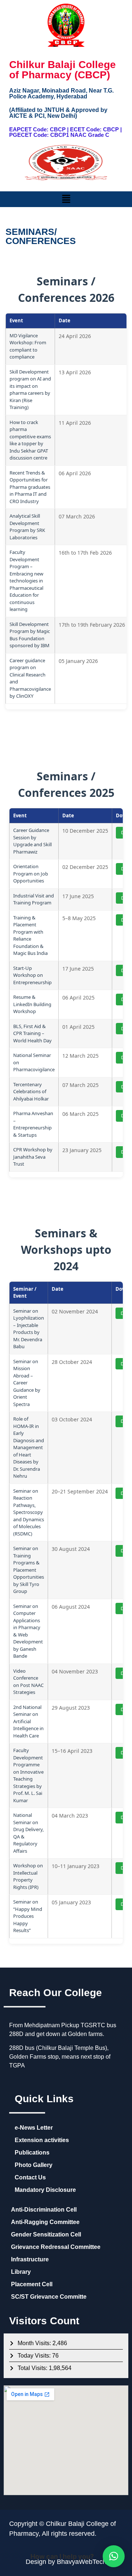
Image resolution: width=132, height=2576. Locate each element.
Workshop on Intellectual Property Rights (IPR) (28, 1876)
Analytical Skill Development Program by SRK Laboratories (27, 527)
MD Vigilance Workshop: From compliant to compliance (28, 346)
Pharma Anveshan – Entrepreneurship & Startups (33, 1124)
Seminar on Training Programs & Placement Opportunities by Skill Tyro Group (29, 1570)
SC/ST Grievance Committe (49, 2297)
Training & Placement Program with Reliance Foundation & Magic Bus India (30, 935)
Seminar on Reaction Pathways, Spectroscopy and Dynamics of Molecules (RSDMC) (29, 1512)
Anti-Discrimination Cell (44, 2210)
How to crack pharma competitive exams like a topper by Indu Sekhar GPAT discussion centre (30, 440)
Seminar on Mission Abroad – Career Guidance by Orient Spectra (27, 1383)
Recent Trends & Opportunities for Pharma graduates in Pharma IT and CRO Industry (30, 487)
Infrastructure (30, 2259)
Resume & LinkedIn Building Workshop (32, 1004)
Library (21, 2272)
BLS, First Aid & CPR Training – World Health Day (32, 1033)
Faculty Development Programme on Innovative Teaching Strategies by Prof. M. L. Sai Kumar (28, 1775)
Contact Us (30, 2177)
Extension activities (42, 2140)
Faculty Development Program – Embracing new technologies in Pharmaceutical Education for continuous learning (26, 581)
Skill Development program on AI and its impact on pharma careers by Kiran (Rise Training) (30, 390)
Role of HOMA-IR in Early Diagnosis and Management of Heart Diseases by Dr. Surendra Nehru (29, 1447)
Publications (32, 2153)
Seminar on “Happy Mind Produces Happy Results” (28, 1916)
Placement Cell (32, 2284)
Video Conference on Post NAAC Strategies (28, 1682)
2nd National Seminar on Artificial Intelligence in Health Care (28, 1721)
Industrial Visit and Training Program (34, 899)
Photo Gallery (34, 2165)
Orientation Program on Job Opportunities (31, 873)
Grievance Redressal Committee (56, 2247)
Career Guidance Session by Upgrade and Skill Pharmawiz (32, 841)
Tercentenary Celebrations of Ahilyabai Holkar (31, 1092)
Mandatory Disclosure (45, 2190)
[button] (66, 199)
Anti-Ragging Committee (45, 2222)
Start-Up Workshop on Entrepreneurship (32, 975)
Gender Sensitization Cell (46, 2234)
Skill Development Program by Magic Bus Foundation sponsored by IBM (30, 635)
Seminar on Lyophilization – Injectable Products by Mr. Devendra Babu (29, 1329)
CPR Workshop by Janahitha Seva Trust (33, 1157)
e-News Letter (34, 2128)
